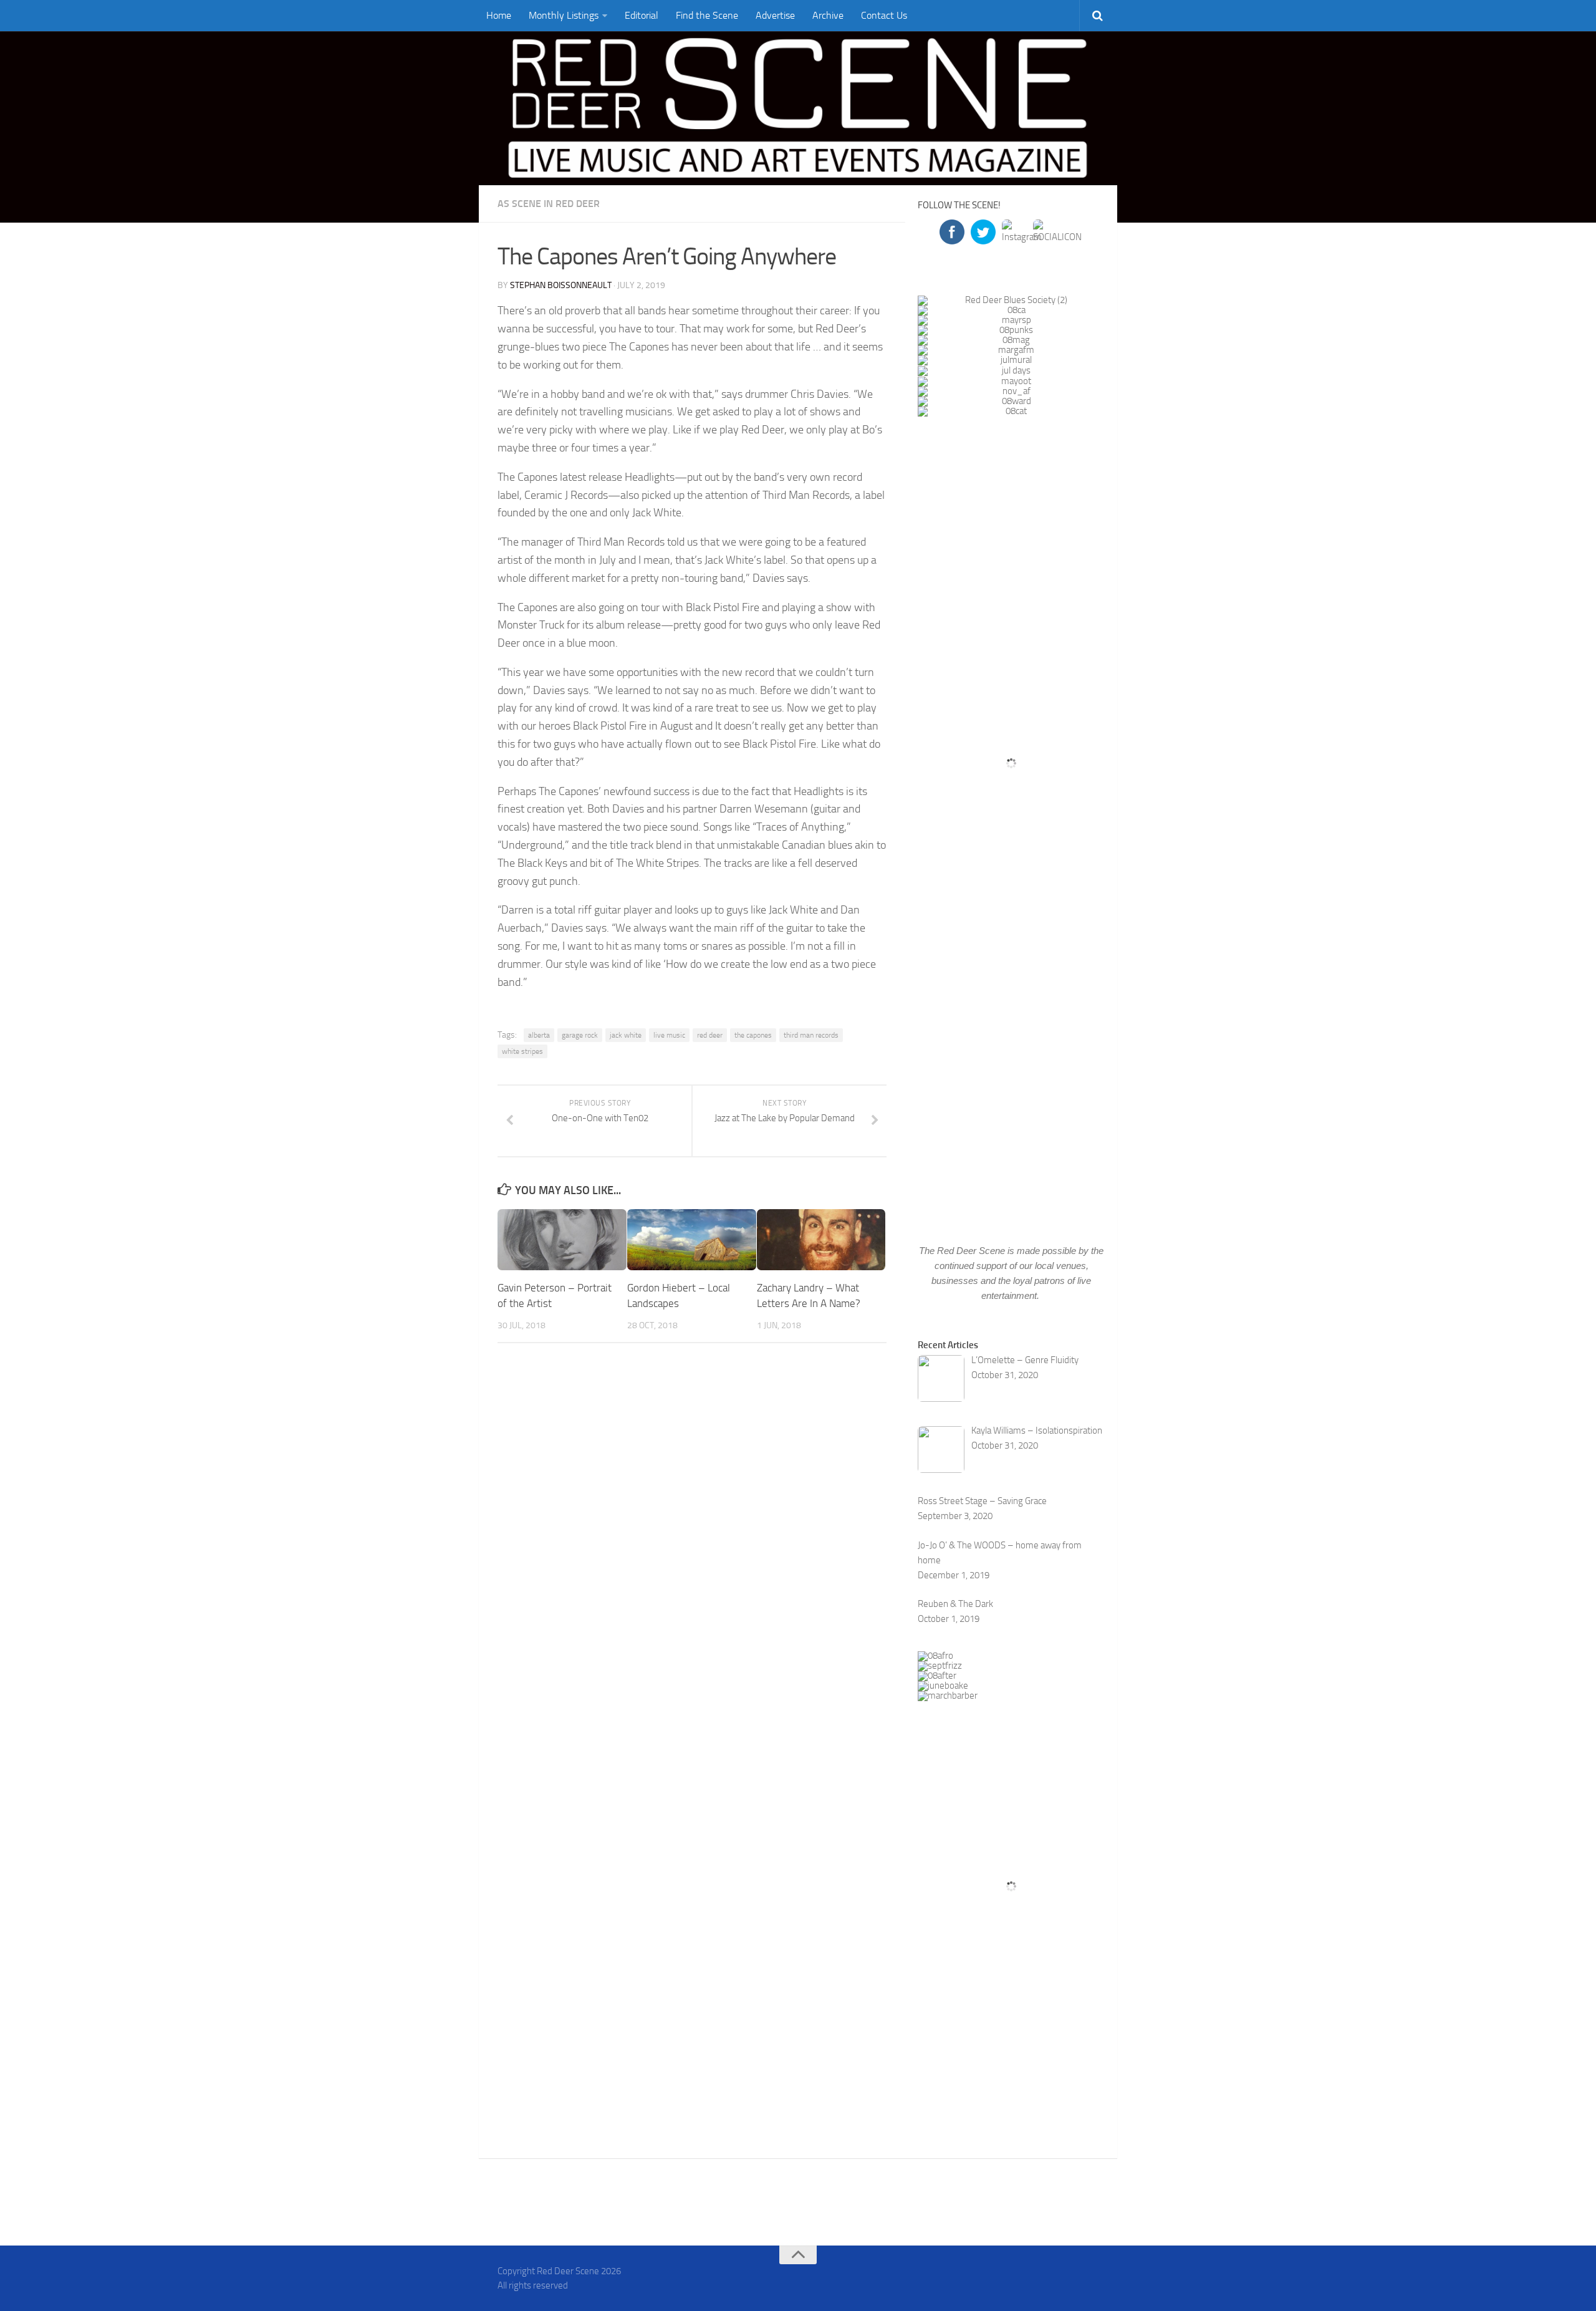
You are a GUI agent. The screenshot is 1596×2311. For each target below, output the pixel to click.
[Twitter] (1067, 2276)
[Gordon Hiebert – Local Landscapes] (692, 1239)
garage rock (580, 1035)
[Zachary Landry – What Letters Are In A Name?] (821, 1239)
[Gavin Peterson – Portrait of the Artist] (562, 1239)
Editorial (642, 15)
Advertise (775, 15)
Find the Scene (707, 15)
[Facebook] (1045, 2276)
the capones (753, 1035)
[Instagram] (1090, 2276)
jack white (626, 1035)
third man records (811, 1035)
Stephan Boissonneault (561, 285)
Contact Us (884, 15)
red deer (710, 1035)
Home (499, 15)
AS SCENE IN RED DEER (549, 204)
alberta (539, 1035)
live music (669, 1035)
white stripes (522, 1051)
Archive (828, 15)
